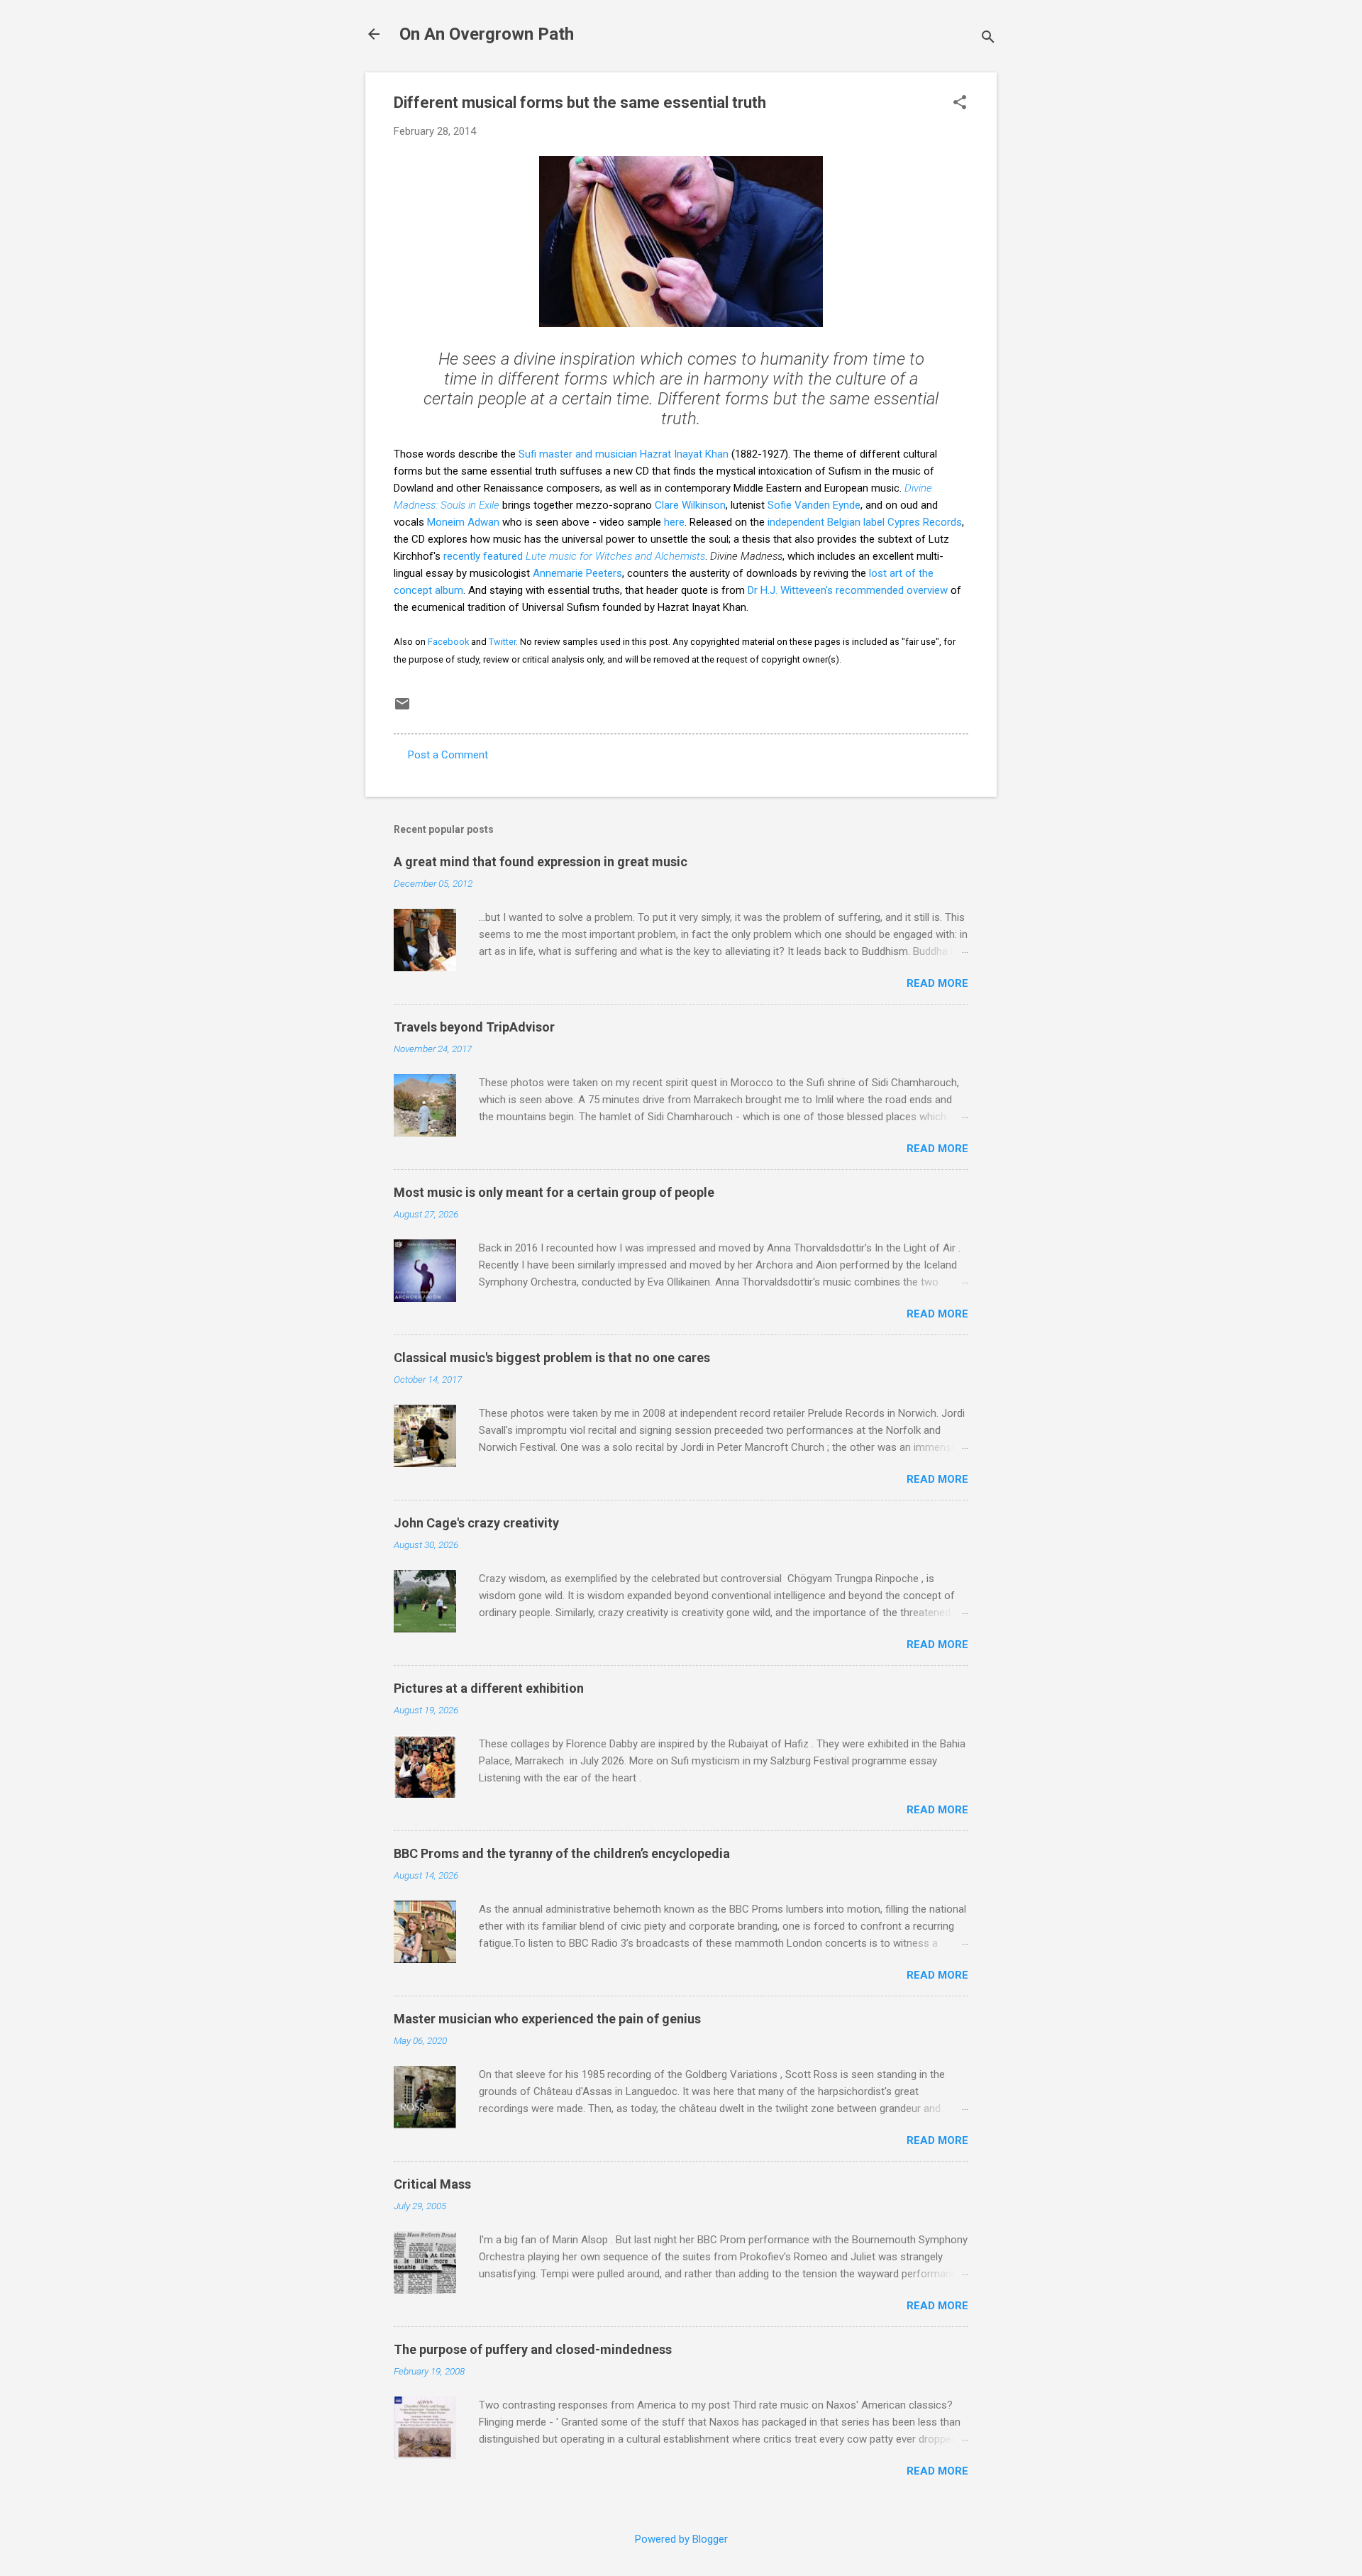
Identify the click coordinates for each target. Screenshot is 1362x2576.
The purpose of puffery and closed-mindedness (533, 2349)
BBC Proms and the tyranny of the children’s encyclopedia (562, 1853)
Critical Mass (432, 2184)
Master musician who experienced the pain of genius (547, 2019)
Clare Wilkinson (690, 505)
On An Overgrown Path (487, 34)
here (674, 522)
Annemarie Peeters (577, 573)
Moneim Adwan (463, 522)
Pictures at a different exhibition (489, 1688)
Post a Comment (448, 755)
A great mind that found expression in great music (541, 862)
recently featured (574, 556)
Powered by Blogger (681, 2539)
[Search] (988, 39)
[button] (960, 104)
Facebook (448, 642)
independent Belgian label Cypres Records (863, 522)
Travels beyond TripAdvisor (474, 1027)
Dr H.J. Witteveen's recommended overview (848, 590)
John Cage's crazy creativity (476, 1523)
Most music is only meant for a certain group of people (554, 1192)
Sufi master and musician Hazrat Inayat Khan (624, 454)
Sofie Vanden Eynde (814, 505)
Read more (937, 983)
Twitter (502, 642)
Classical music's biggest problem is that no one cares (552, 1358)
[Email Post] (402, 709)
